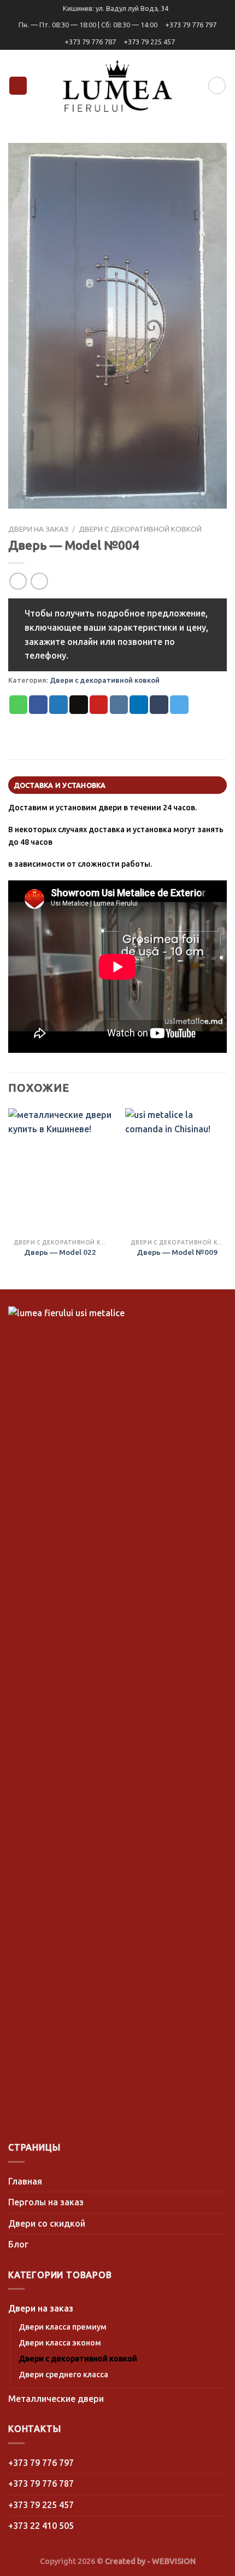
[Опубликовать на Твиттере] (58, 705)
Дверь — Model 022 (60, 1252)
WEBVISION (174, 2561)
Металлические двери (56, 2399)
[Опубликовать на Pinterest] (99, 705)
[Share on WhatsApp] (19, 705)
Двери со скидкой (47, 2223)
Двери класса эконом (60, 2343)
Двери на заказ (38, 529)
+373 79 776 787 (90, 42)
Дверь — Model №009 (177, 1252)
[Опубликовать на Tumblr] (159, 705)
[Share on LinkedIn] (139, 705)
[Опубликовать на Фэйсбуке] (38, 705)
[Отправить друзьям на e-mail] (79, 705)
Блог (18, 2244)
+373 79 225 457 (149, 42)
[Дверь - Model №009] (177, 1171)
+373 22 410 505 (41, 2526)
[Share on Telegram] (179, 705)
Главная (25, 2181)
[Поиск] (217, 85)
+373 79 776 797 (191, 25)
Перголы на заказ (46, 2202)
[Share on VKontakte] (119, 705)
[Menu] (18, 86)
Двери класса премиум (63, 2327)
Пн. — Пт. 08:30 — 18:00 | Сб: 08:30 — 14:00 (88, 25)
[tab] (117, 785)
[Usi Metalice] (117, 86)
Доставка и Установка (60, 785)
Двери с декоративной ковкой (140, 529)
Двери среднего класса (63, 2375)
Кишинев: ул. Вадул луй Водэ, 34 (116, 8)
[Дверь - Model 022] (60, 1171)
